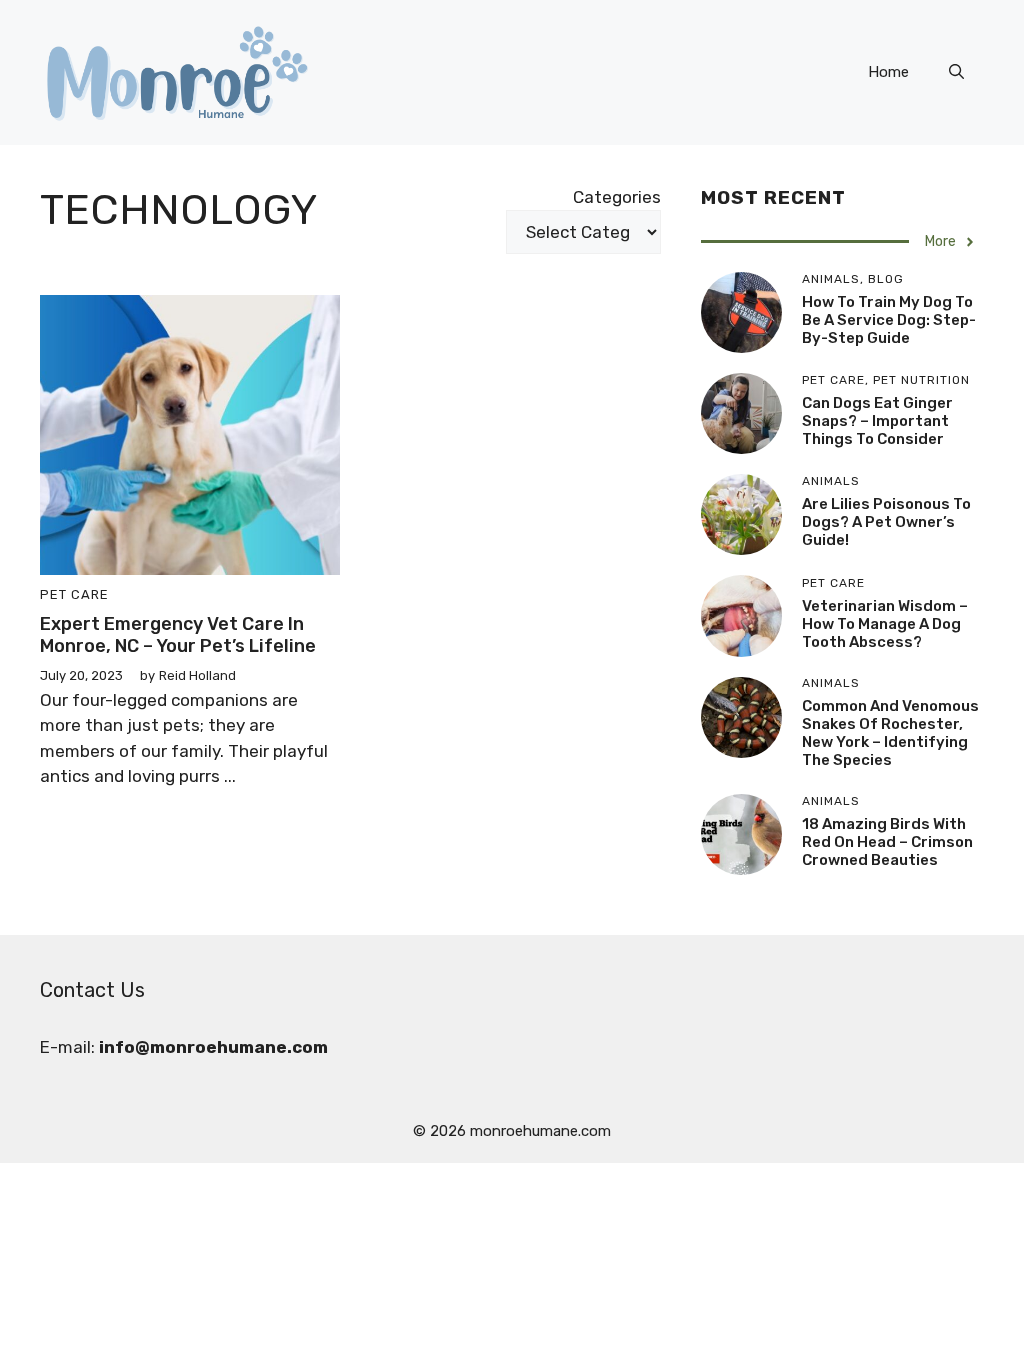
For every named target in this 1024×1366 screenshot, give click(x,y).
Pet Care (74, 594)
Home (888, 72)
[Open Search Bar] (956, 72)
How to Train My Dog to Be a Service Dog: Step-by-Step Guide (889, 320)
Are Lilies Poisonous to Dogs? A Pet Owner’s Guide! (886, 522)
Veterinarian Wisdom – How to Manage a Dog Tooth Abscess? (885, 624)
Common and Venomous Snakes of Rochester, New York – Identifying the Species (890, 733)
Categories (617, 197)
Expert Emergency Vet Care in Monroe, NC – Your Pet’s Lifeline (178, 635)
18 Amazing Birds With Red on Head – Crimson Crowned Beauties (887, 842)
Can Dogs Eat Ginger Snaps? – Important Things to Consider (877, 421)
